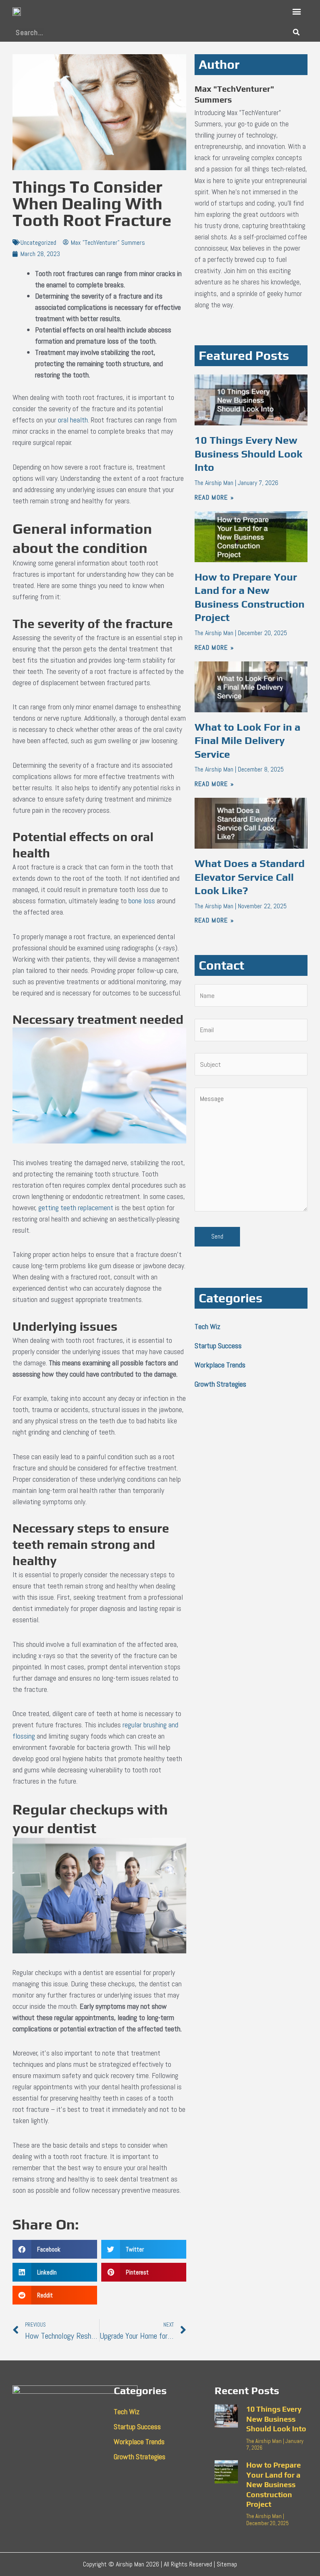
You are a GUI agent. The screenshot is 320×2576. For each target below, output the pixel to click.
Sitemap (227, 2564)
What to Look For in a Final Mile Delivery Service (247, 741)
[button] (296, 11)
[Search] (296, 32)
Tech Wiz (207, 1326)
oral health (73, 420)
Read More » (214, 497)
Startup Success (218, 1346)
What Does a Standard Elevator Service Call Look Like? (250, 877)
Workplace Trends (220, 1365)
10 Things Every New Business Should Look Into (249, 454)
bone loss (142, 901)
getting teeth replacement (76, 1208)
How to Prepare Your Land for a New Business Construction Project (274, 2484)
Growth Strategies (220, 1384)
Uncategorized (38, 243)
